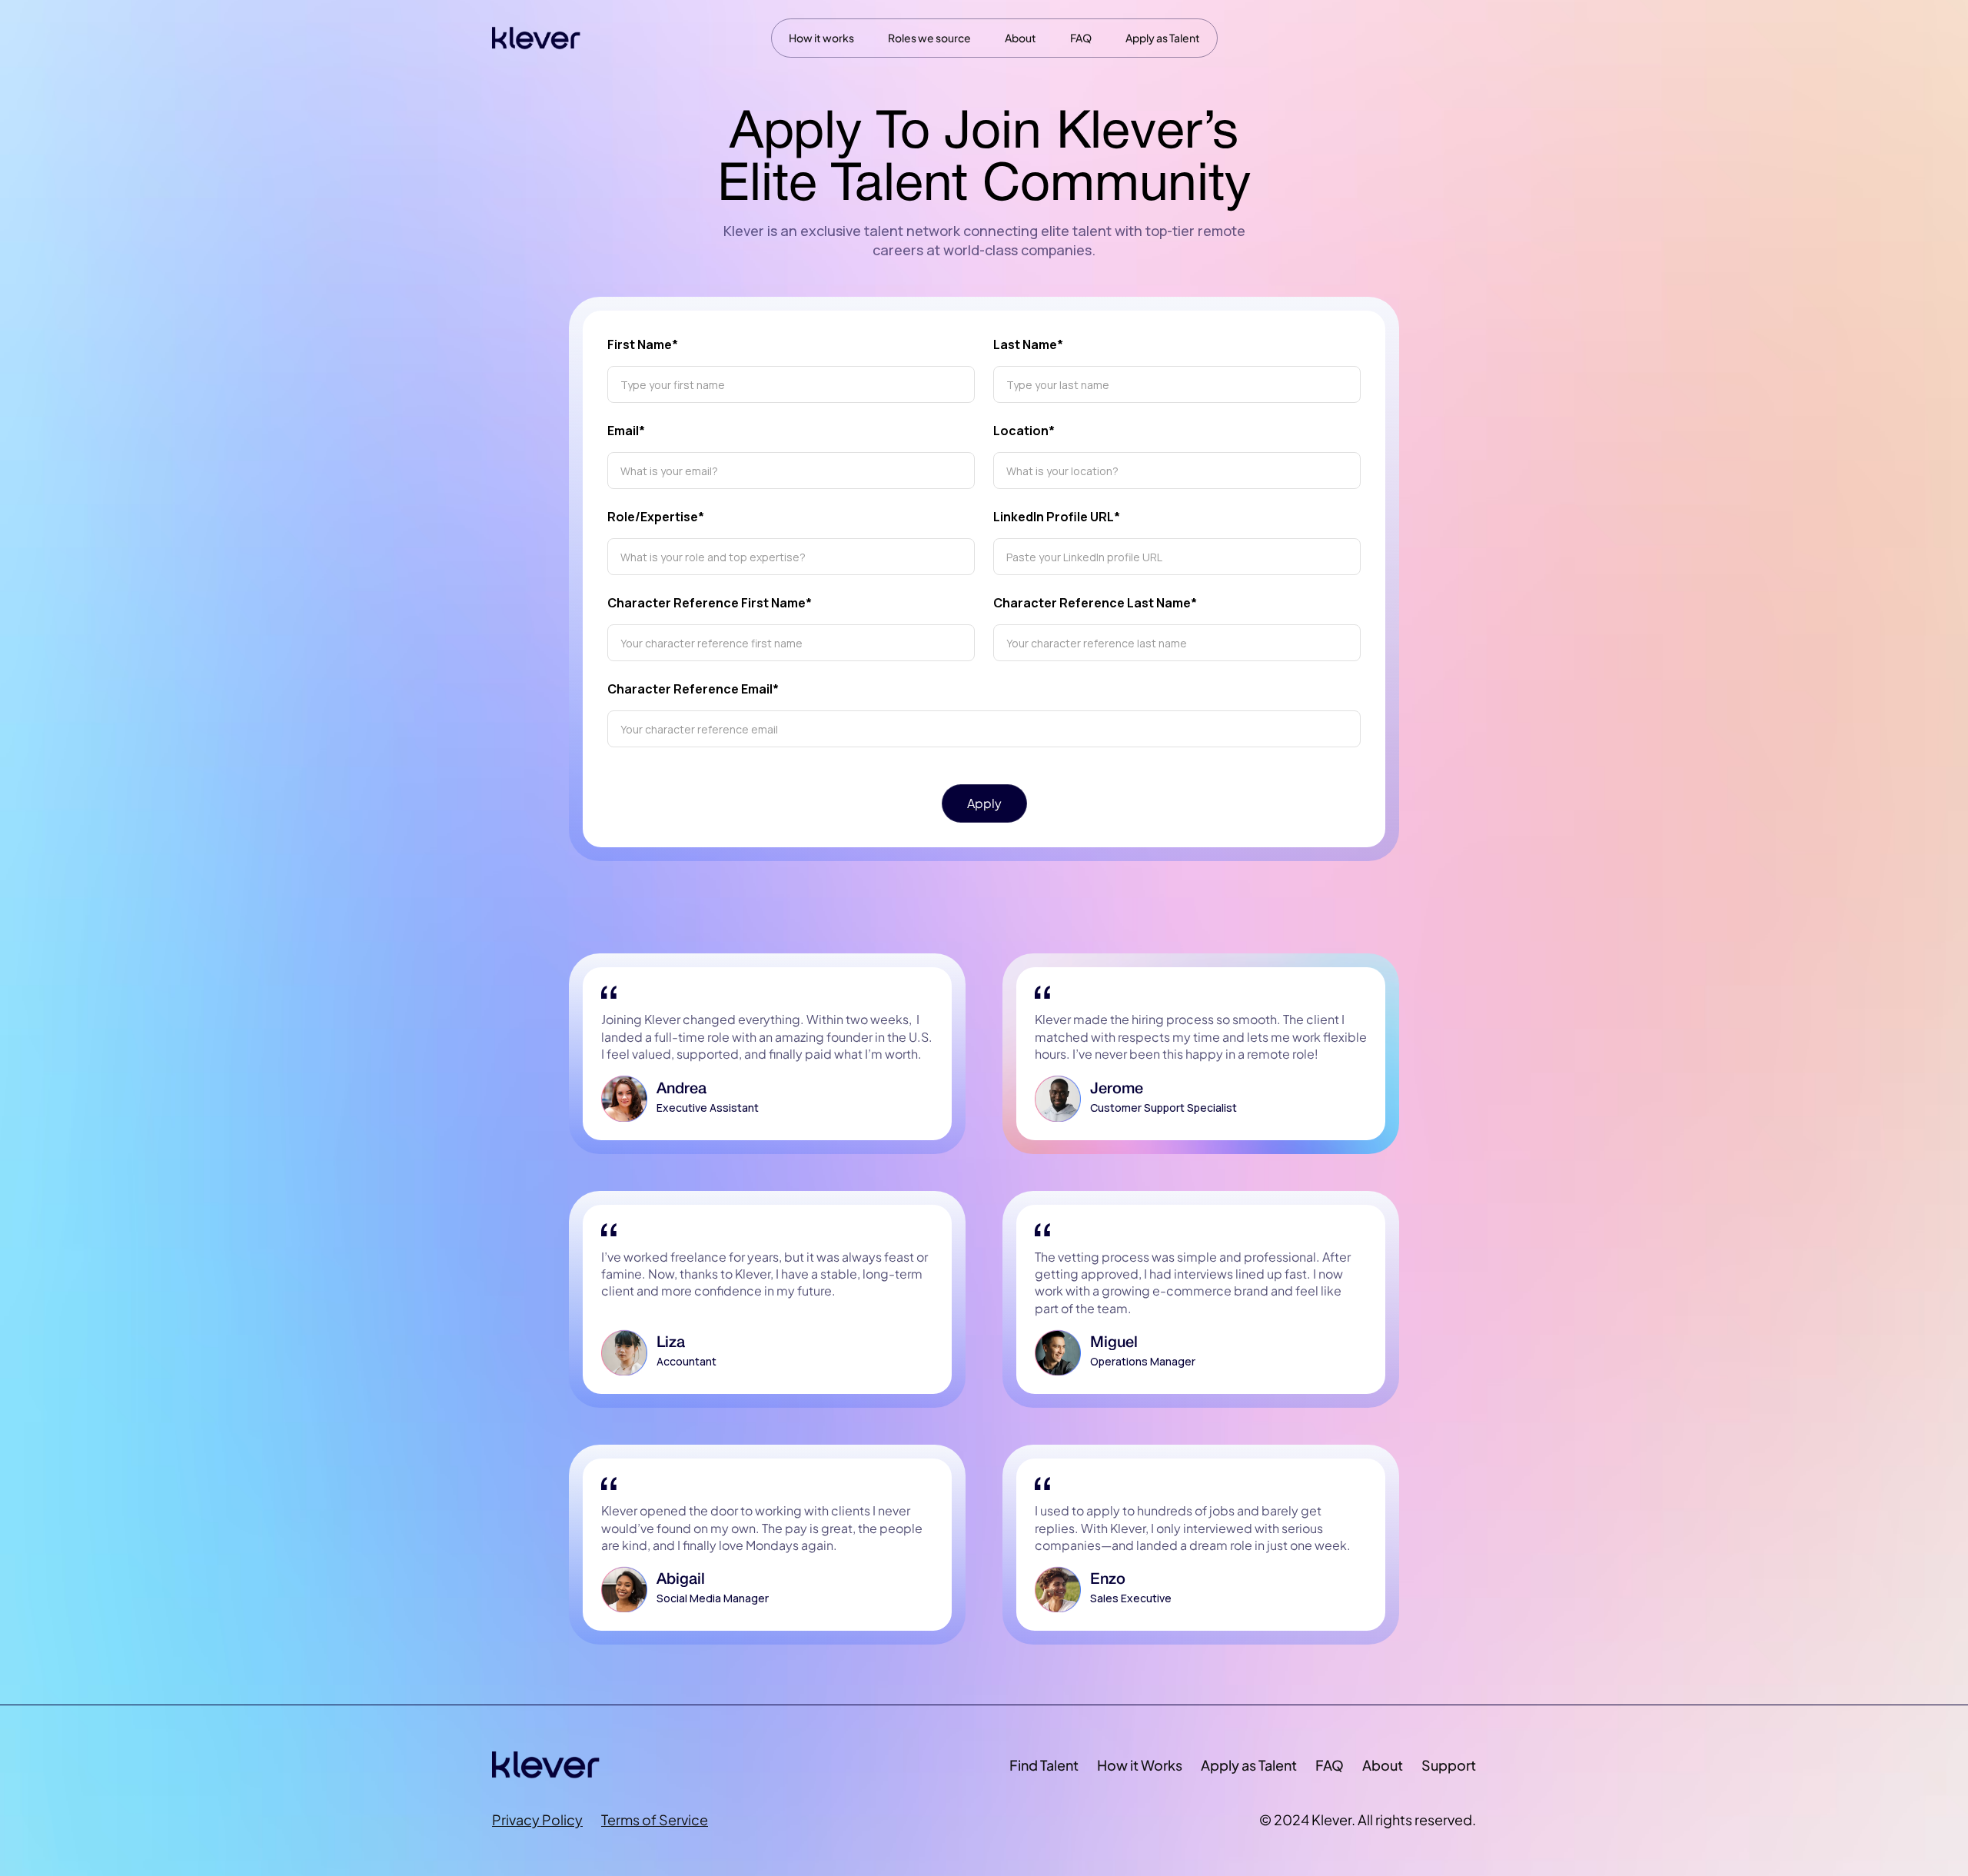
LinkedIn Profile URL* (1057, 517)
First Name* (643, 344)
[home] (536, 38)
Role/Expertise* (656, 517)
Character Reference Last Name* (1095, 603)
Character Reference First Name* (710, 603)
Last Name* (1028, 344)
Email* (626, 431)
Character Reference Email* (693, 689)
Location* (1024, 431)
